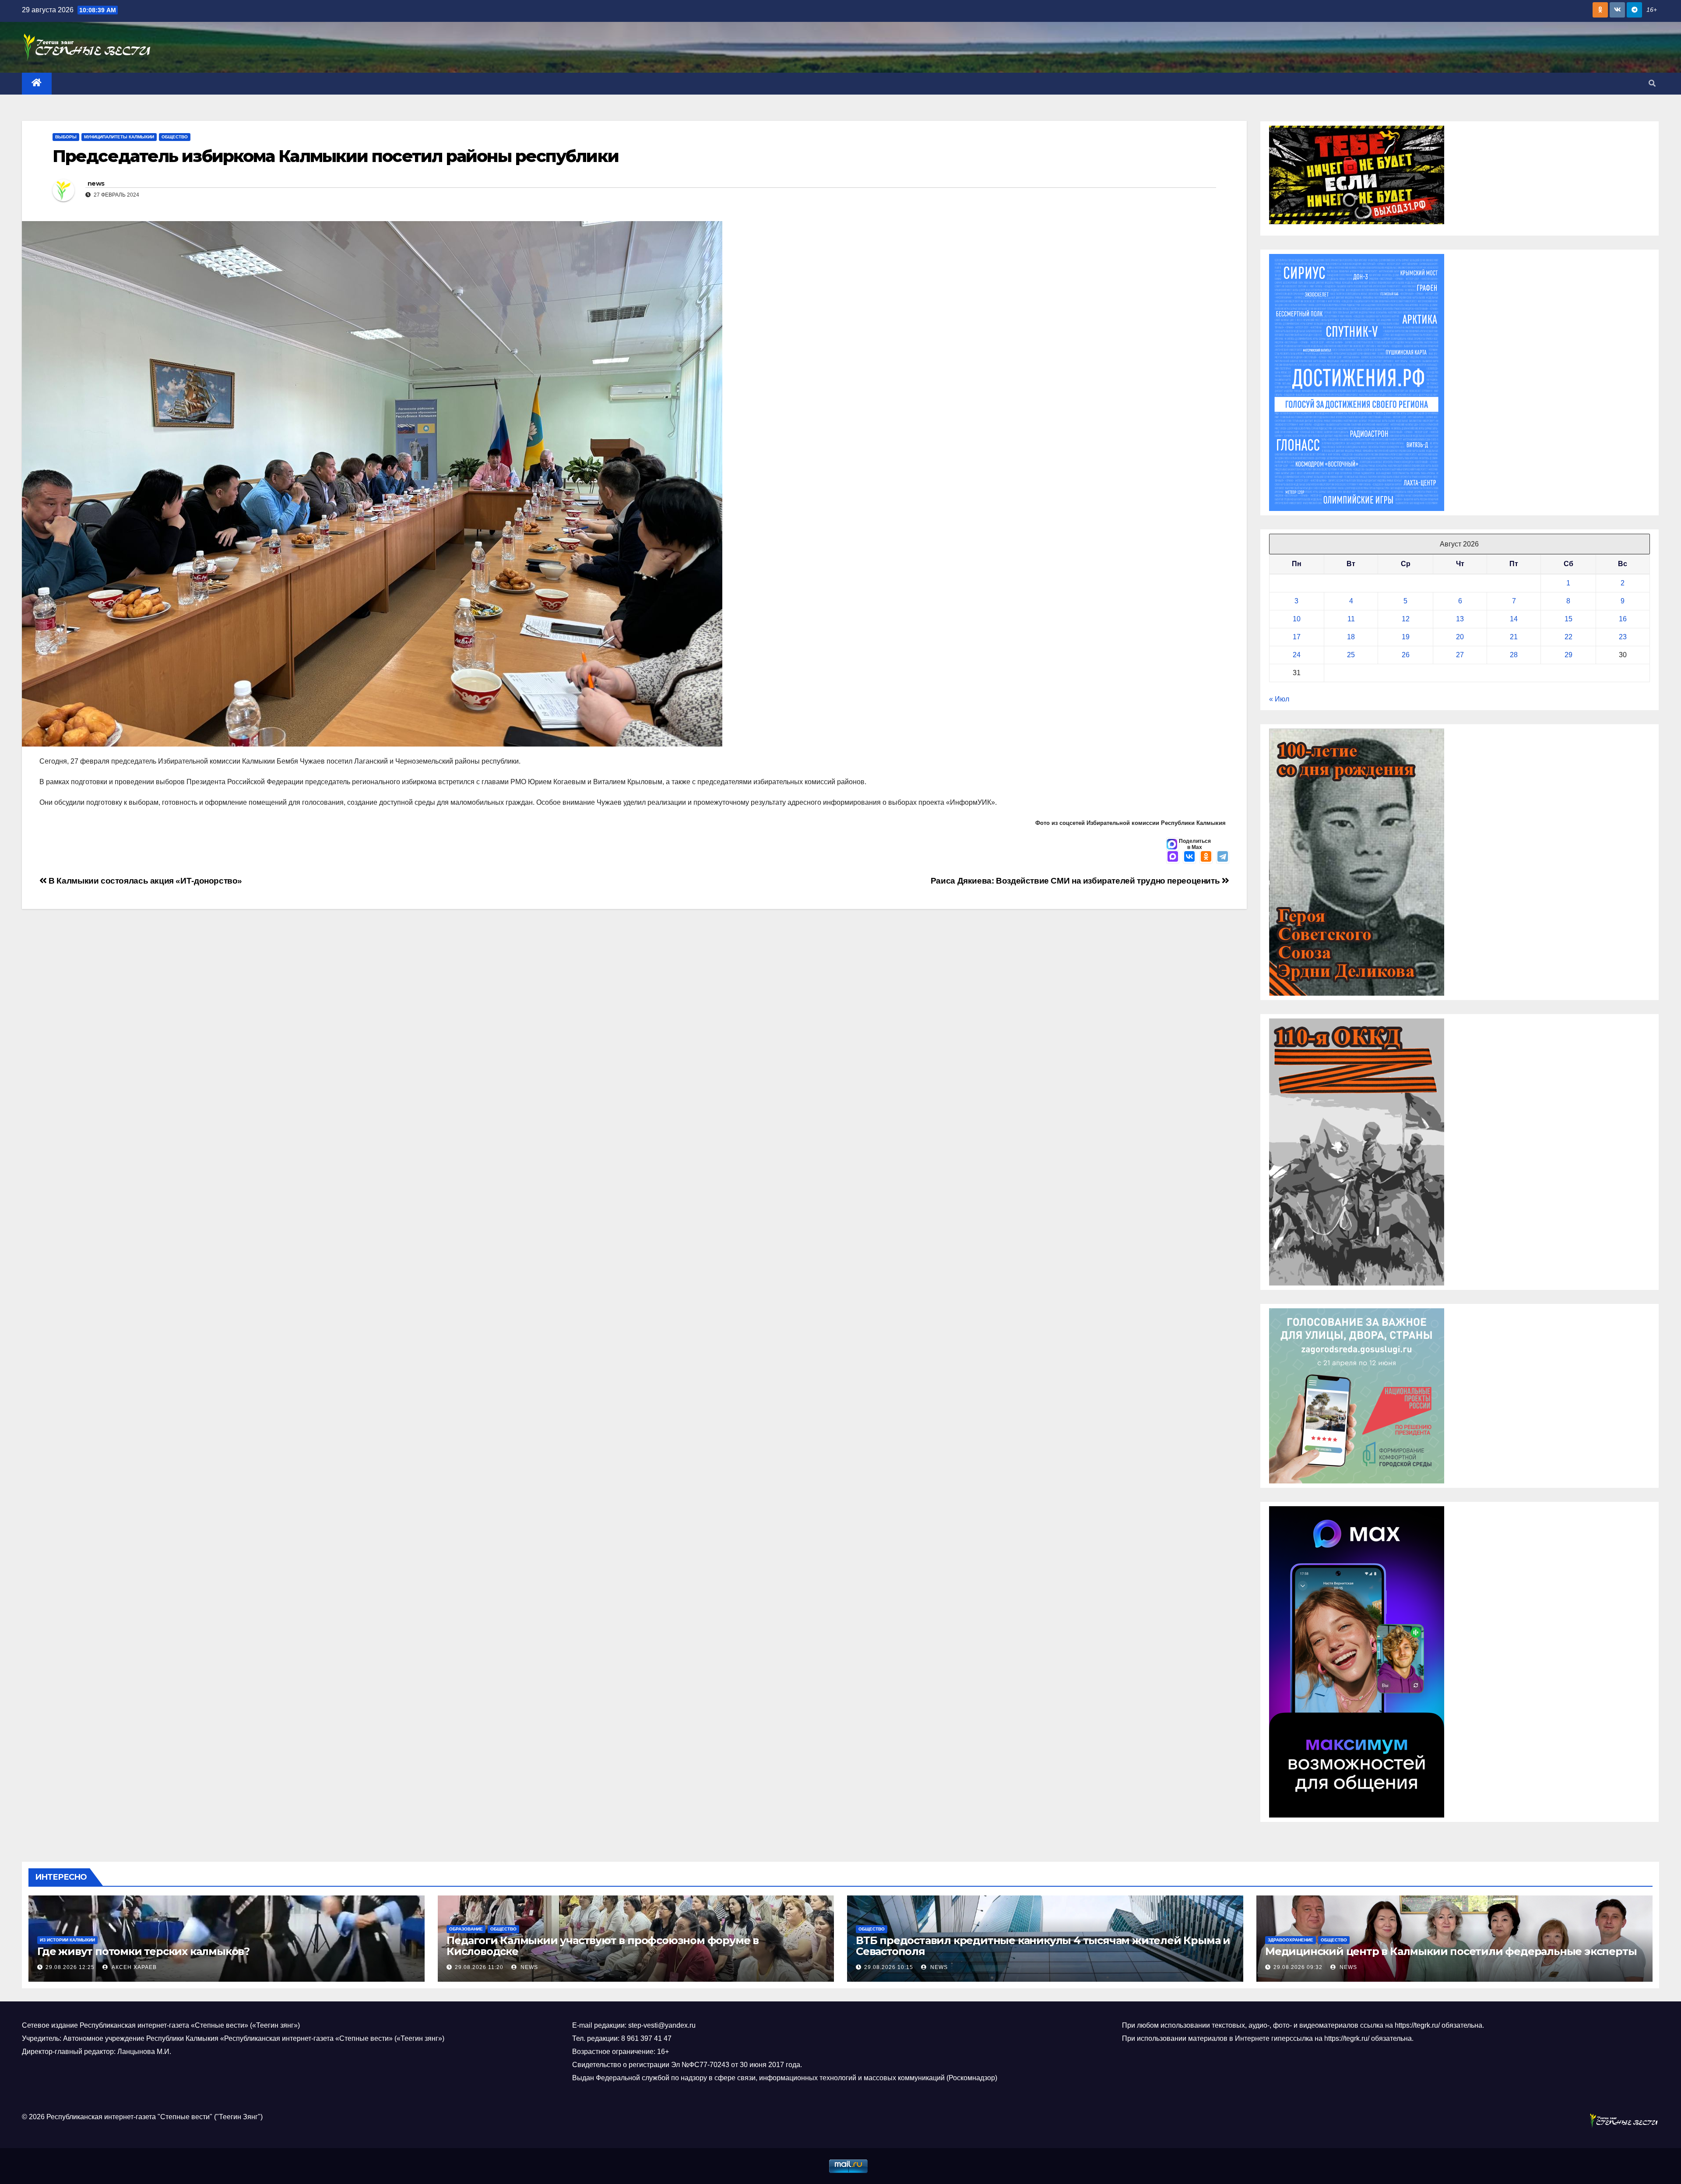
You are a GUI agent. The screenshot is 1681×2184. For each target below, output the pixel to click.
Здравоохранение (1291, 1940)
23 (1623, 637)
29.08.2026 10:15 (889, 1967)
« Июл (1279, 699)
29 (1568, 655)
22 (1568, 637)
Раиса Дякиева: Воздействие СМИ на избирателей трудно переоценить (1076, 881)
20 (1460, 637)
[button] (1652, 83)
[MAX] (1173, 857)
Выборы (66, 137)
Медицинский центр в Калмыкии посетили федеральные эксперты (1451, 1951)
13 (1460, 619)
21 (1514, 637)
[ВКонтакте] (1189, 857)
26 (1406, 655)
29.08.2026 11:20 (479, 1967)
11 (1351, 619)
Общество (175, 137)
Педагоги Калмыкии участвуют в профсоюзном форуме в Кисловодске (603, 1946)
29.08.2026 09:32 (1298, 1967)
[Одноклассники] (1206, 857)
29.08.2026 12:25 (70, 1967)
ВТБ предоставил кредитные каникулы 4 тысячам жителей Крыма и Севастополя (1043, 1946)
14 (1514, 619)
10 (1297, 619)
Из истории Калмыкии (67, 1940)
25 (1351, 655)
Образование (466, 1929)
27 (1460, 655)
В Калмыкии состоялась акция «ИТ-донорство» (144, 881)
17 (1297, 637)
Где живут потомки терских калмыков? (143, 1951)
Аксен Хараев (133, 1967)
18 (1351, 637)
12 (1406, 619)
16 (1623, 619)
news (96, 183)
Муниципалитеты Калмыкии (119, 137)
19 (1406, 637)
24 (1297, 655)
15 (1568, 619)
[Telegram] (1223, 857)
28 (1514, 655)
